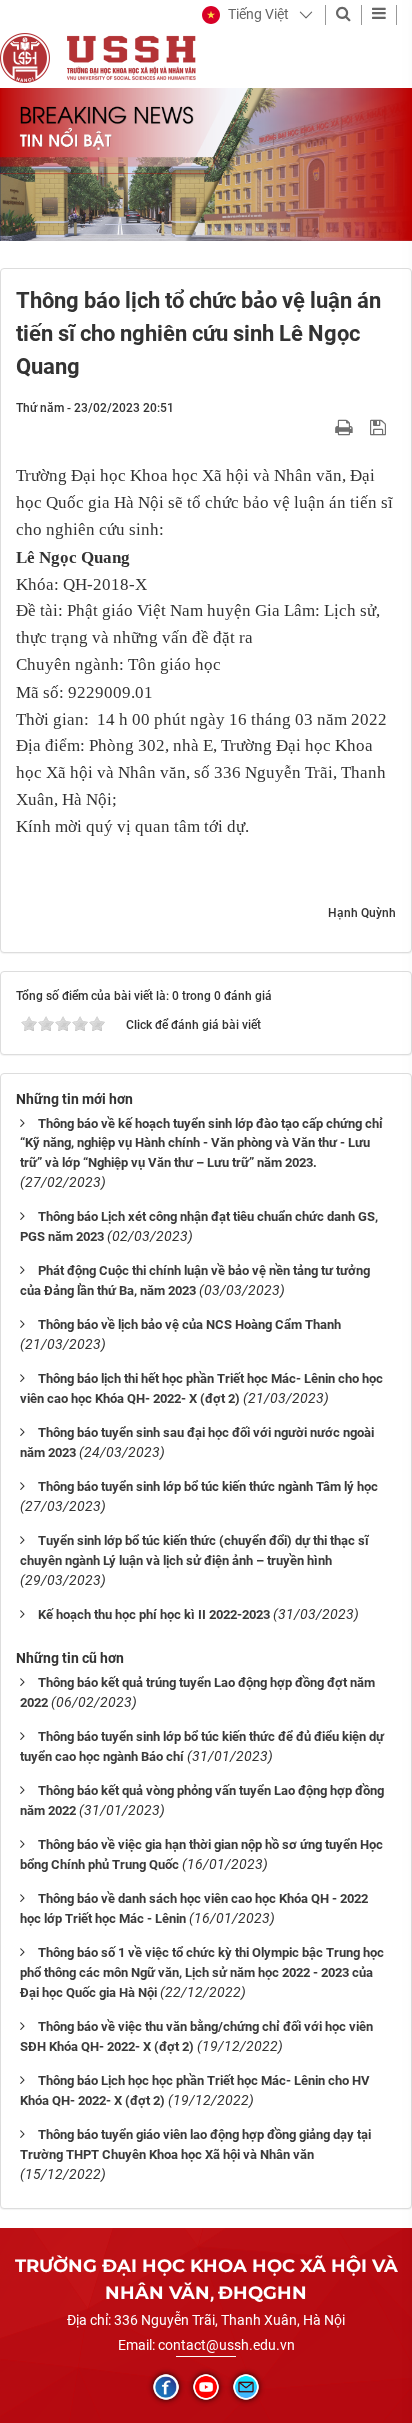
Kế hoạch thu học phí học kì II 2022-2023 (154, 1614)
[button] (245, 15)
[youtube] (206, 2387)
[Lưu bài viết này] (380, 427)
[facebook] (166, 2387)
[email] (246, 2387)
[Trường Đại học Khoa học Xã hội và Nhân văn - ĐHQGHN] (25, 57)
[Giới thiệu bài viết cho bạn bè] (320, 427)
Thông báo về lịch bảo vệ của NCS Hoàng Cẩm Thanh (189, 1324)
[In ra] (346, 427)
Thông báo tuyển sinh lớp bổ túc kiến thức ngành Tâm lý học (208, 1486)
